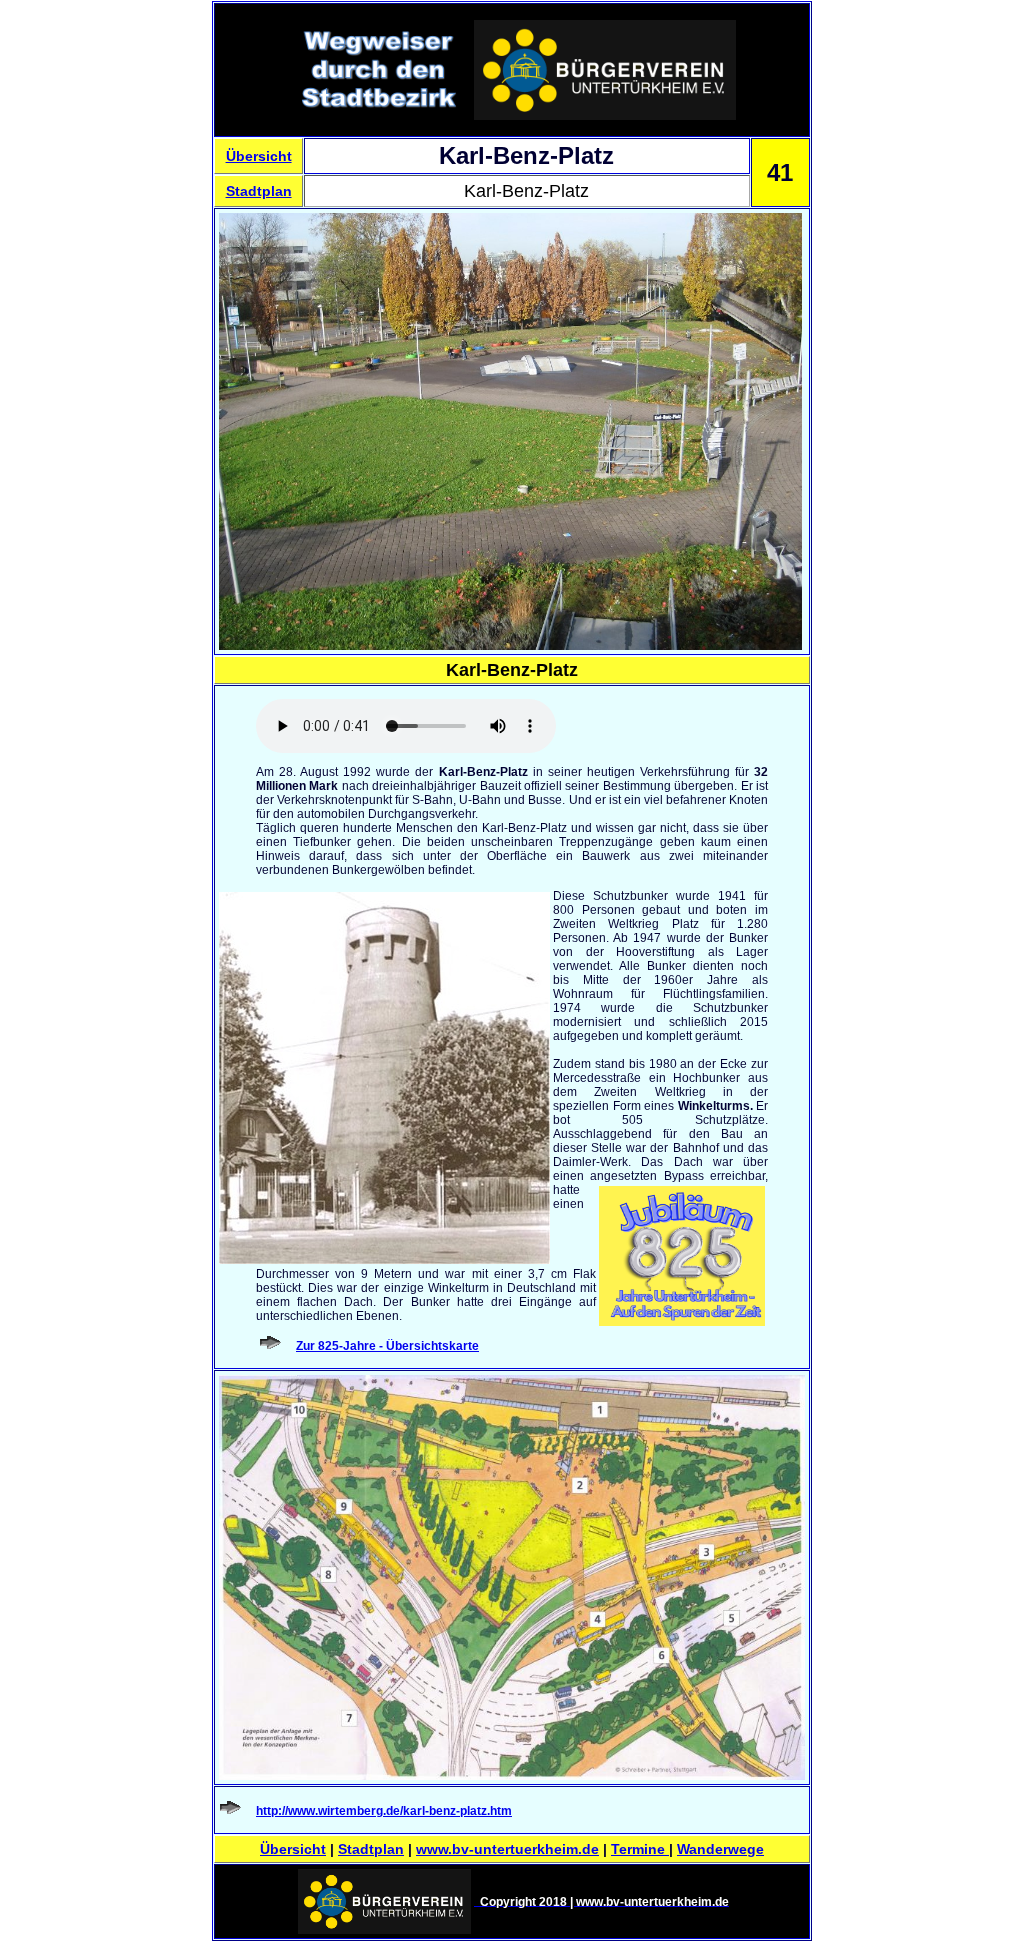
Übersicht (259, 156)
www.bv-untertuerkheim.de (507, 1849)
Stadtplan (259, 191)
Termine (640, 1849)
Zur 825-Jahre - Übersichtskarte (387, 1346)
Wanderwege (720, 1849)
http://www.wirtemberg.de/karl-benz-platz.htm (384, 1811)
